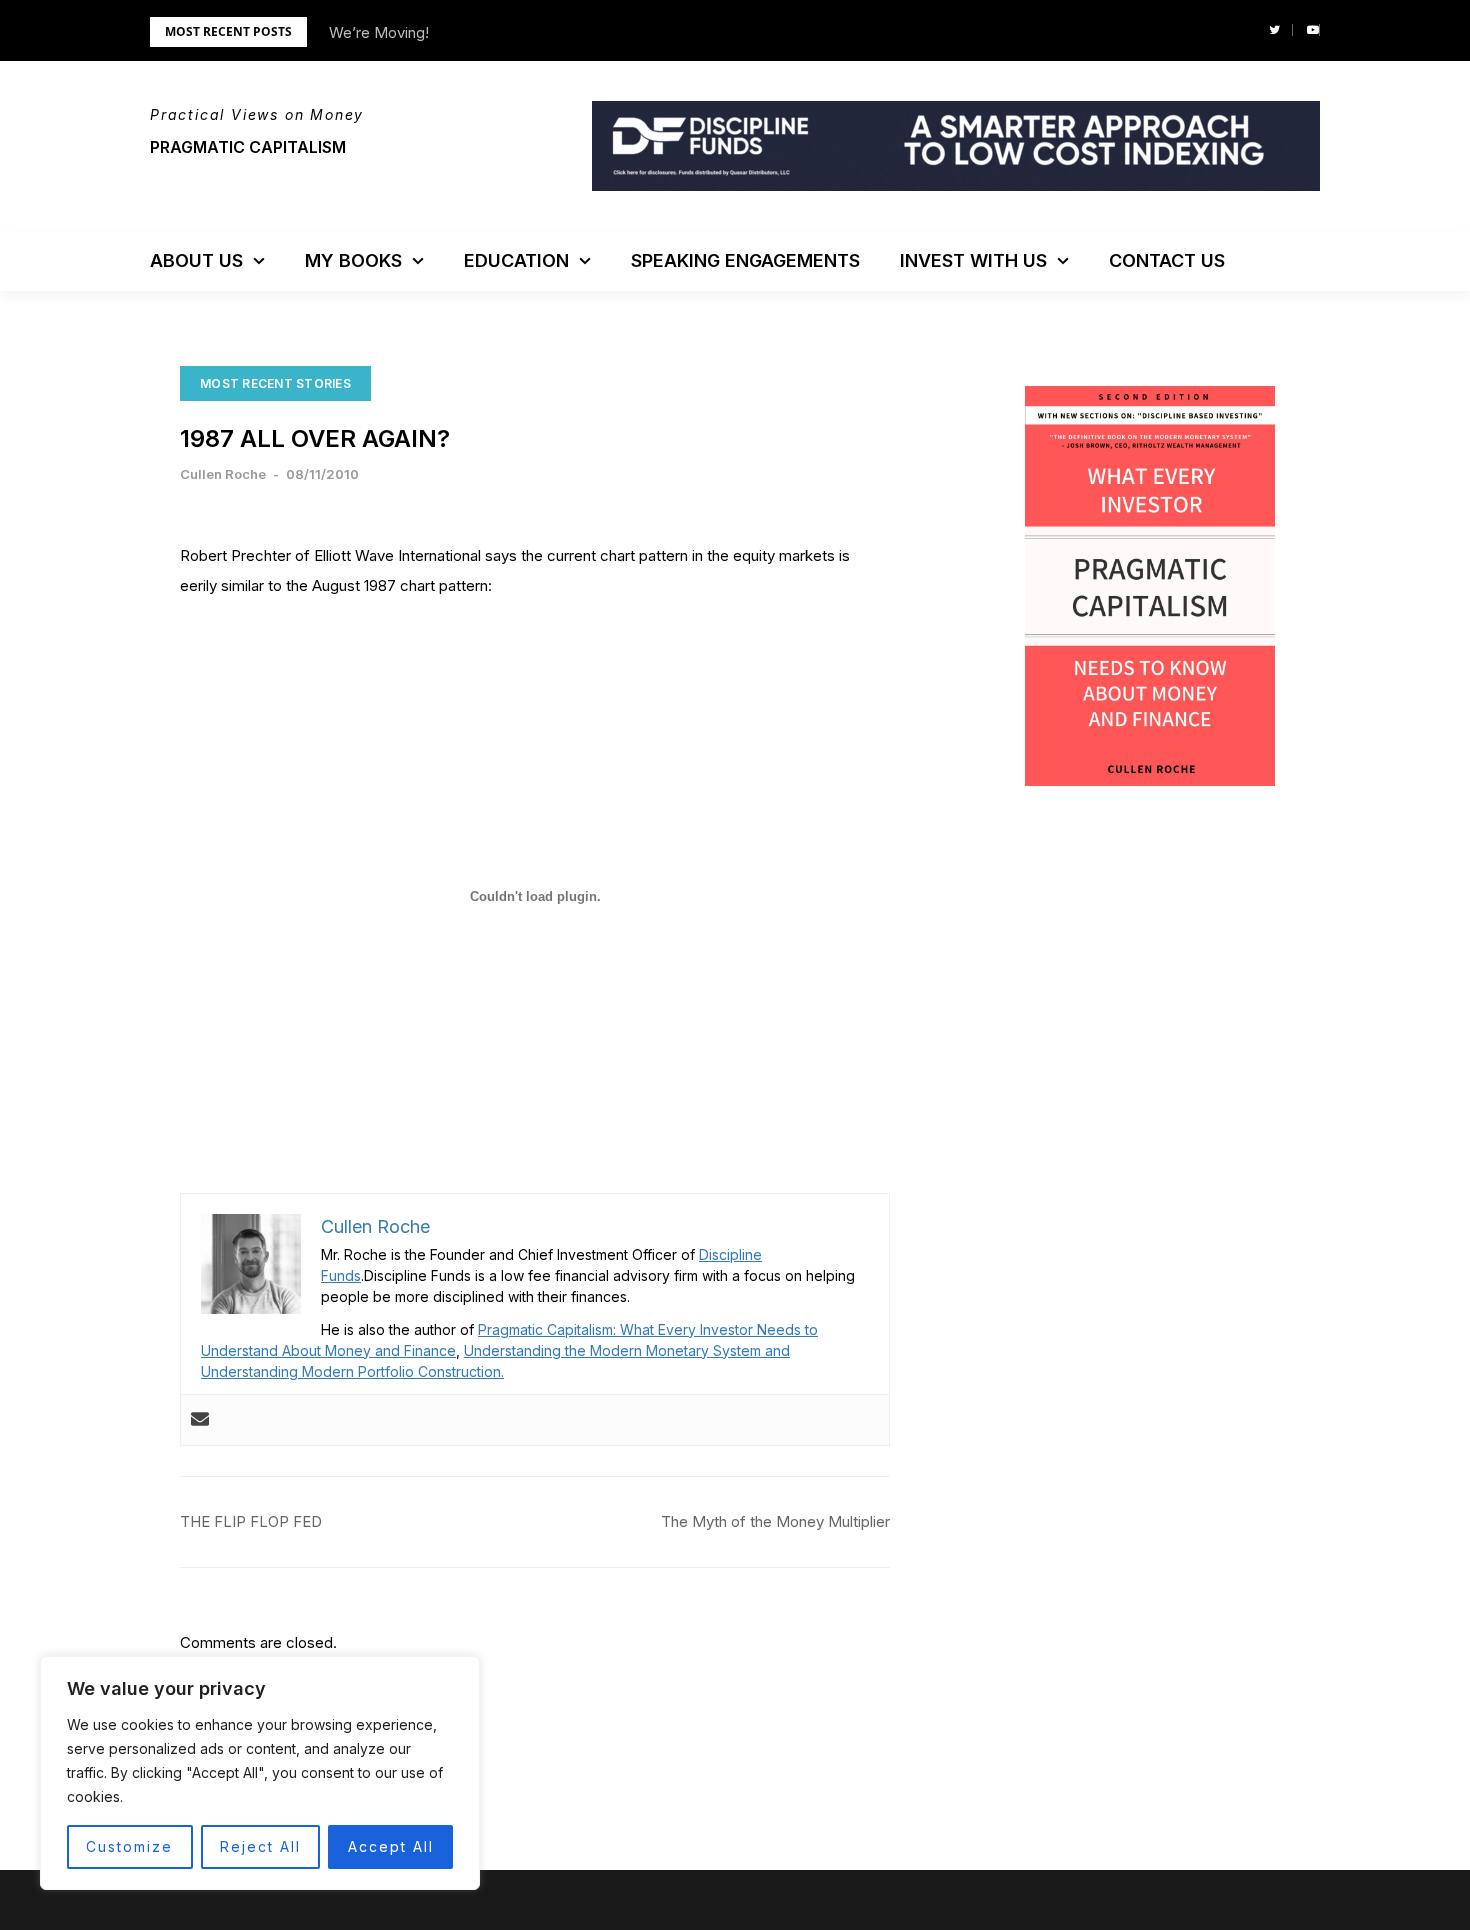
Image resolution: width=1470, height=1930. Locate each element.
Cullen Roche (223, 474)
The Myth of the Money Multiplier (775, 1521)
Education (516, 260)
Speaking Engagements (745, 260)
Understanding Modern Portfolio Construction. (352, 1371)
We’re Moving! (379, 32)
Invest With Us (973, 260)
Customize (129, 1846)
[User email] (200, 1420)
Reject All (260, 1846)
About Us (196, 260)
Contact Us (1167, 260)
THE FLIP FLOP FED (251, 1521)
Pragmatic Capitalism (248, 147)
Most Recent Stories (275, 383)
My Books (353, 260)
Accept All (391, 1846)
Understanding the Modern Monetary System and (627, 1350)
